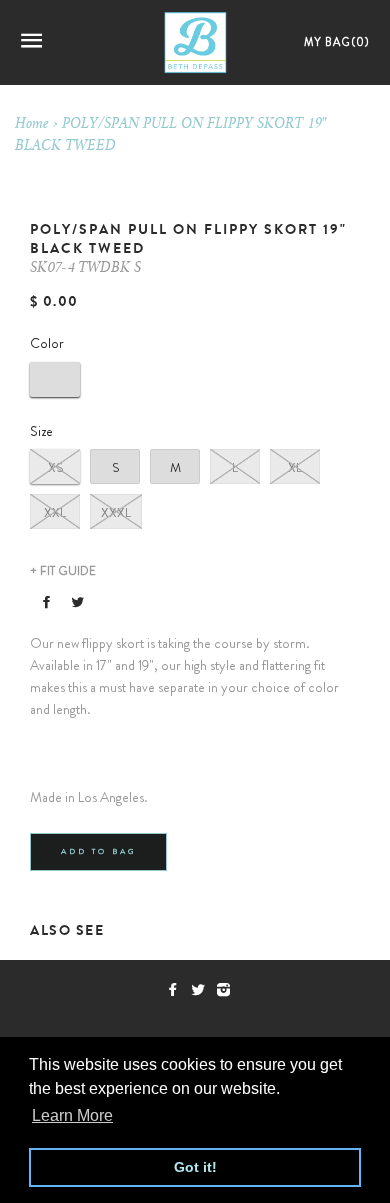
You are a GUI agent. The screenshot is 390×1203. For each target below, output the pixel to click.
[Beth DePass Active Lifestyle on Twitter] (203, 990)
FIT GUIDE (63, 571)
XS (55, 467)
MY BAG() (337, 42)
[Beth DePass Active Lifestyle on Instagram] (227, 990)
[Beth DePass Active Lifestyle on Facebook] (178, 990)
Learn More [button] (72, 1115)
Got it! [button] (195, 1167)
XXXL (116, 512)
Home (32, 125)
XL (295, 467)
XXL (55, 512)
